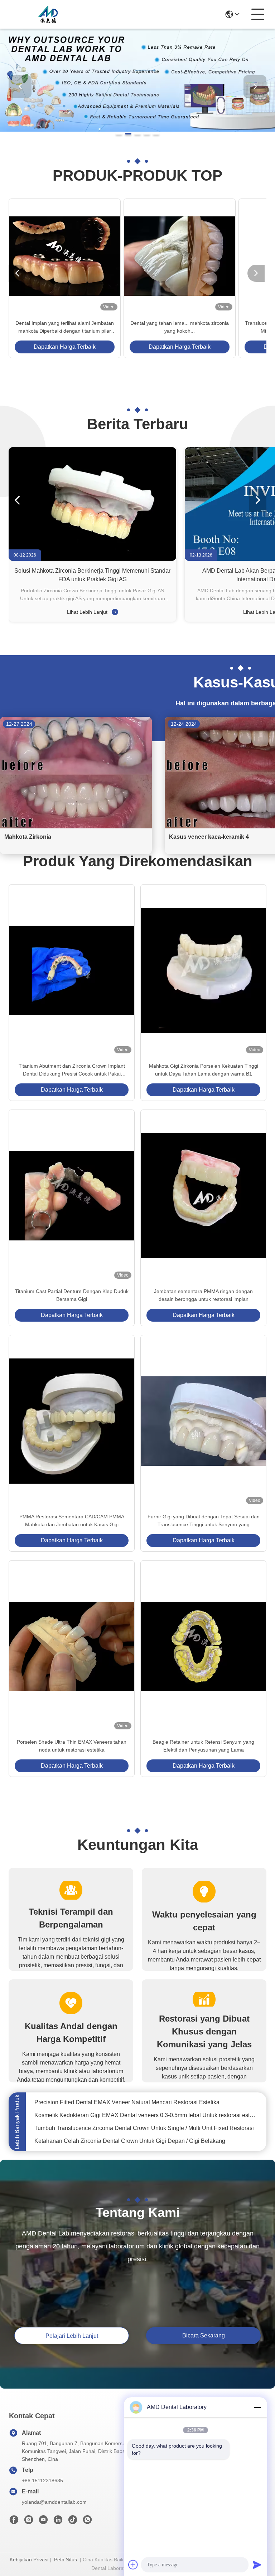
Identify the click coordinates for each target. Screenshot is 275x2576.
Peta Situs (66, 2560)
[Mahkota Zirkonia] (76, 827)
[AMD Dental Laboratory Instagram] (29, 2522)
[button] (119, 134)
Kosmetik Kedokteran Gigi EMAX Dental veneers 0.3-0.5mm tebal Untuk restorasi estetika (146, 2100)
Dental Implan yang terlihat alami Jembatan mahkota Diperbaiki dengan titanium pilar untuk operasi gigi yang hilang (65, 327)
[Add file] (133, 2565)
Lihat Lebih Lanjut (88, 612)
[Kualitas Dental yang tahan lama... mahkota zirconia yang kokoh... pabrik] (180, 256)
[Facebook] (14, 2522)
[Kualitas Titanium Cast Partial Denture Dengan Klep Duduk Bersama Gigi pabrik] (72, 1196)
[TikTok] (73, 2522)
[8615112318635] (87, 2522)
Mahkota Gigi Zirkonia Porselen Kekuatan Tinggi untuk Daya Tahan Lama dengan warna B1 (204, 1070)
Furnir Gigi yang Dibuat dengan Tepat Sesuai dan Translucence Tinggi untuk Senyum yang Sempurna (204, 1521)
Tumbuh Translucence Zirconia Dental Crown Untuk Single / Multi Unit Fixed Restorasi (144, 2113)
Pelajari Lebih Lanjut (72, 2336)
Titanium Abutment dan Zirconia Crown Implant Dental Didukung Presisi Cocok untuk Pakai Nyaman (72, 1070)
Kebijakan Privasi (29, 2560)
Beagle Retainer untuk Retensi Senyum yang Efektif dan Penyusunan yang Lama (203, 1746)
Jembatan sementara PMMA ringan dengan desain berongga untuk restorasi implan (203, 1295)
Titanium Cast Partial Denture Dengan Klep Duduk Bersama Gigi (72, 1295)
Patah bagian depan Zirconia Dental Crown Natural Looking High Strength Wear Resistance (146, 2139)
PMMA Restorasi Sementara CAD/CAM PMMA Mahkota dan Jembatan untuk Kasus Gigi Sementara (72, 1521)
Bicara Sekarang (204, 2335)
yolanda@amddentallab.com (54, 2502)
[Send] (257, 2565)
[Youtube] (43, 2522)
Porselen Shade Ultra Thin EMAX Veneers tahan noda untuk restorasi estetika (72, 1746)
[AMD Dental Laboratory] (48, 14)
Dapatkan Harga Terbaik (65, 347)
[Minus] (257, 2407)
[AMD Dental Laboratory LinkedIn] (58, 2522)
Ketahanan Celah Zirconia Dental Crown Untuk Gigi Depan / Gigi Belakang (130, 2126)
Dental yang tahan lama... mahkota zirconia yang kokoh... (180, 327)
